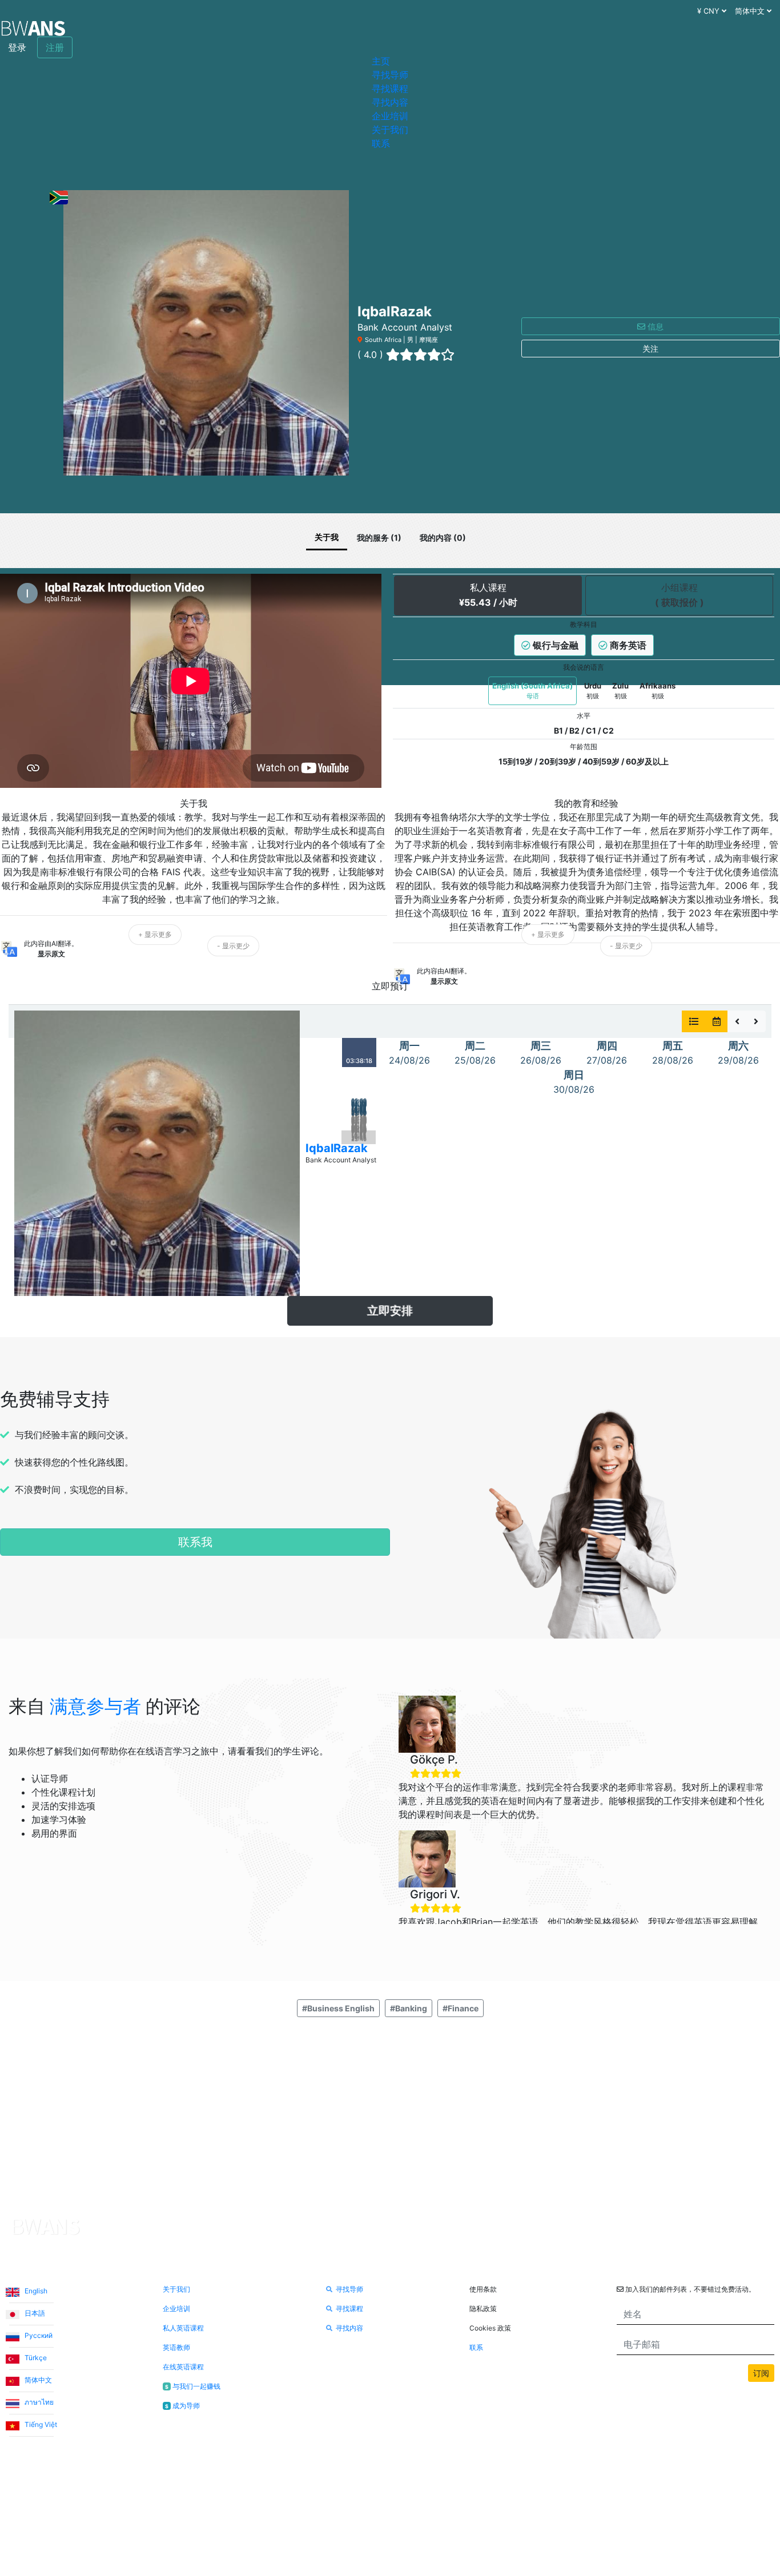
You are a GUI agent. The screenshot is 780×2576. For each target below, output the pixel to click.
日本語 (34, 2313)
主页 (381, 61)
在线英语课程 (183, 2367)
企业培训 (390, 116)
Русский (38, 2335)
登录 (17, 47)
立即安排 (390, 1311)
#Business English (338, 2008)
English (35, 2291)
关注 (650, 349)
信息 (654, 326)
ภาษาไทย (38, 2402)
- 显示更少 (233, 946)
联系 (381, 143)
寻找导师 (390, 75)
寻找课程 (390, 88)
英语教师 (176, 2347)
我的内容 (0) (443, 538)
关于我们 (390, 130)
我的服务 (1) (379, 538)
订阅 (761, 2373)
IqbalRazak (337, 1148)
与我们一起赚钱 (192, 2386)
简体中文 (37, 2380)
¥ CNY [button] (709, 11)
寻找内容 (390, 102)
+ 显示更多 (155, 934)
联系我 (195, 1542)
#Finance (461, 2008)
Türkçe (35, 2358)
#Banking (409, 2008)
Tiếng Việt (40, 2424)
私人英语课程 (183, 2328)
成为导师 (182, 2406)
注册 (55, 47)
